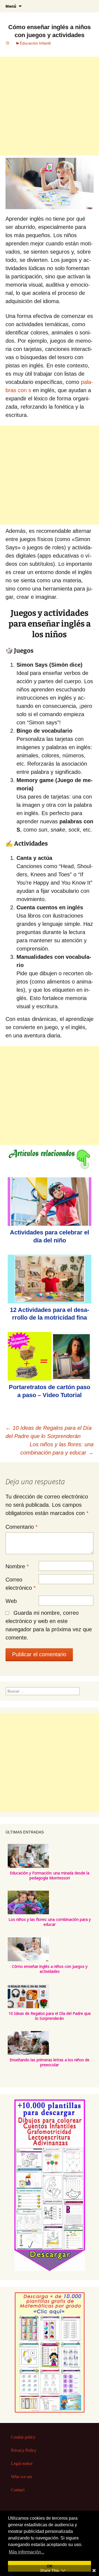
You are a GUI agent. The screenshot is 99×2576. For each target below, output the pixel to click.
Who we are (22, 2477)
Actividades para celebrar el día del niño (50, 1236)
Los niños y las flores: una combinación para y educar (57, 1448)
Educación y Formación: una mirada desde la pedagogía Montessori (50, 1876)
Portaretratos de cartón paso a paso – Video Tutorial (50, 1391)
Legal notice (22, 2463)
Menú (11, 6)
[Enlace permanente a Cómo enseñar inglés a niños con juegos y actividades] (8, 43)
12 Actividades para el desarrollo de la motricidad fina (50, 1314)
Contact (18, 2490)
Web (11, 1601)
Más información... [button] (27, 2552)
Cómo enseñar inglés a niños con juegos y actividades (50, 1969)
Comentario (22, 1527)
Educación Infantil (35, 43)
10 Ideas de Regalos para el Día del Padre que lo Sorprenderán (50, 2016)
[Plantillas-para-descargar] (50, 2185)
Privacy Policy (24, 2450)
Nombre (17, 1566)
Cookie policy (23, 2437)
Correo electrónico (21, 1584)
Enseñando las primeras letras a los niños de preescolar (50, 2062)
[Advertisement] (50, 106)
